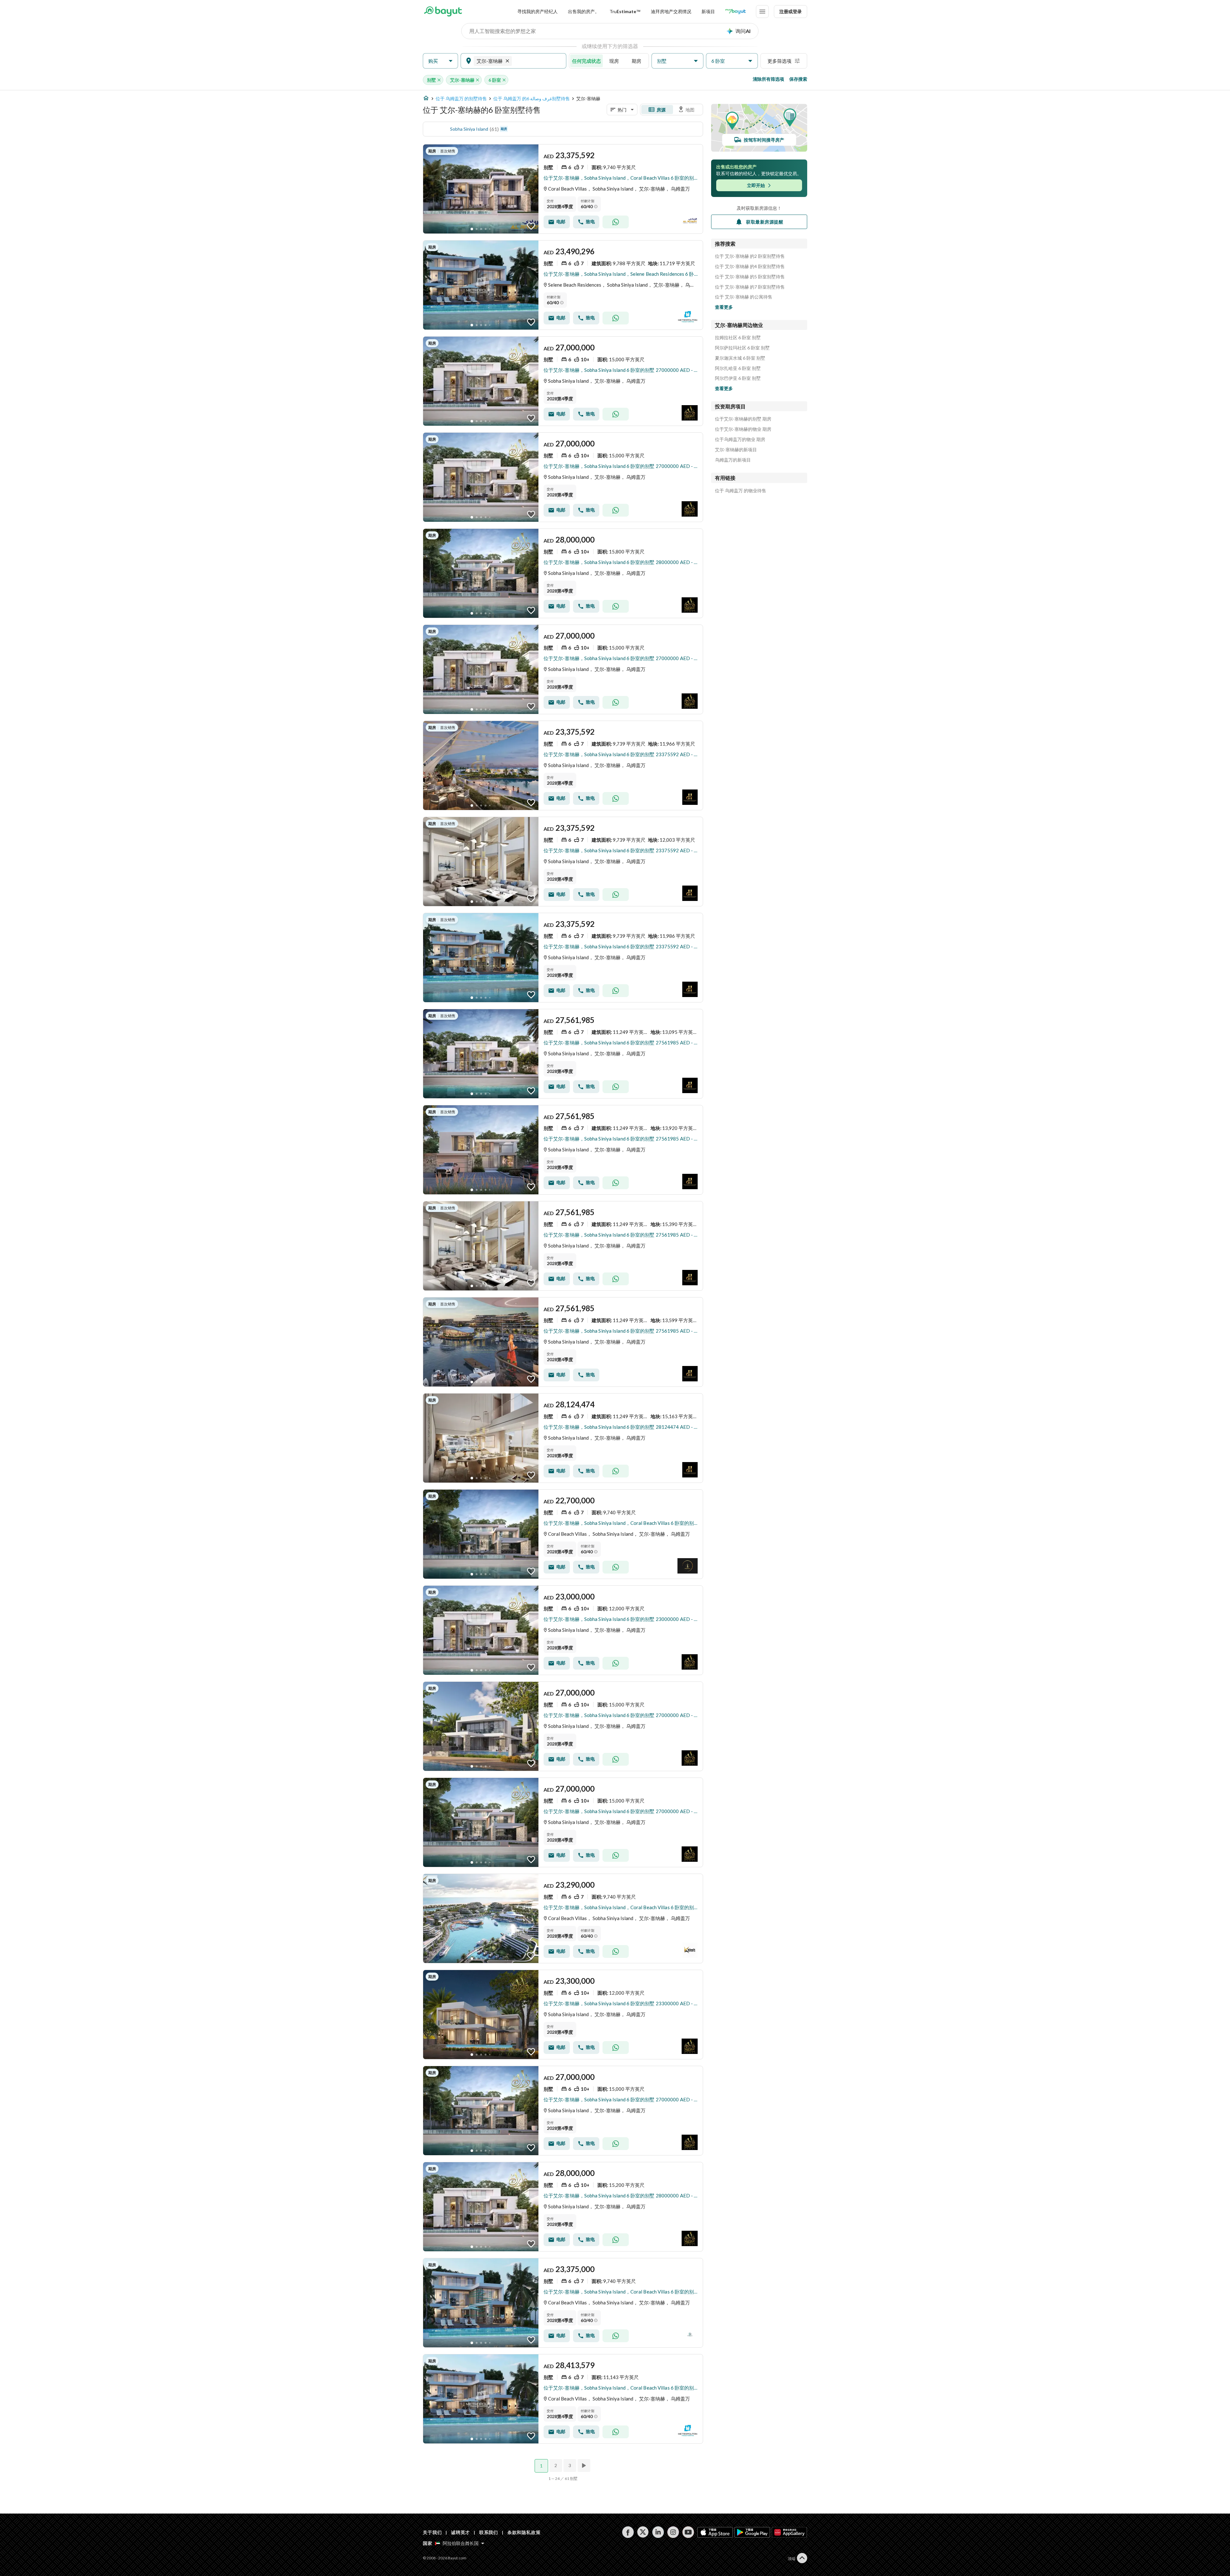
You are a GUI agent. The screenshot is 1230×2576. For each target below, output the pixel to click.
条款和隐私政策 (524, 2532)
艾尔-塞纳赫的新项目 (736, 450)
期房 (636, 61)
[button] (440, 61)
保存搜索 (798, 79)
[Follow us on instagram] (673, 2532)
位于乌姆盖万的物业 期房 (740, 439)
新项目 (708, 11)
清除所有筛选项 (768, 79)
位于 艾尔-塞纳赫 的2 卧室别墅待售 (750, 256)
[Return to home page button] (443, 12)
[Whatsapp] (616, 222)
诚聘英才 (460, 2532)
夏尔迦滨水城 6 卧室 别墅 (740, 358)
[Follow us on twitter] (643, 2532)
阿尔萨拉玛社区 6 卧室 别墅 (742, 348)
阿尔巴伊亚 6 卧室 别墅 (738, 378)
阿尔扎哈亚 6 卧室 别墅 (738, 368)
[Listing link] (563, 189)
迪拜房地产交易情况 (671, 11)
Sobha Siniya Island (469, 129)
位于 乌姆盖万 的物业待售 (741, 491)
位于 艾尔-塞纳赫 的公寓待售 (744, 297)
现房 (614, 61)
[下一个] (585, 2466)
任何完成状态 (586, 61)
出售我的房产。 (584, 11)
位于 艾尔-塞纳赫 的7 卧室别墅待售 (750, 287)
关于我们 (432, 2532)
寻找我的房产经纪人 (537, 11)
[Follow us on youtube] (688, 2532)
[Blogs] (735, 12)
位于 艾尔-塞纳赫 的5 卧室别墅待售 (750, 277)
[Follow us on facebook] (628, 2532)
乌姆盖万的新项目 (733, 460)
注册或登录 (791, 11)
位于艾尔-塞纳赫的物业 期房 (743, 429)
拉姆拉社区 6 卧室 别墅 (738, 338)
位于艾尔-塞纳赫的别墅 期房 (743, 419)
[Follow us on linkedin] (658, 2532)
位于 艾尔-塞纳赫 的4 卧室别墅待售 (750, 266)
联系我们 (489, 2532)
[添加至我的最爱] (531, 226)
